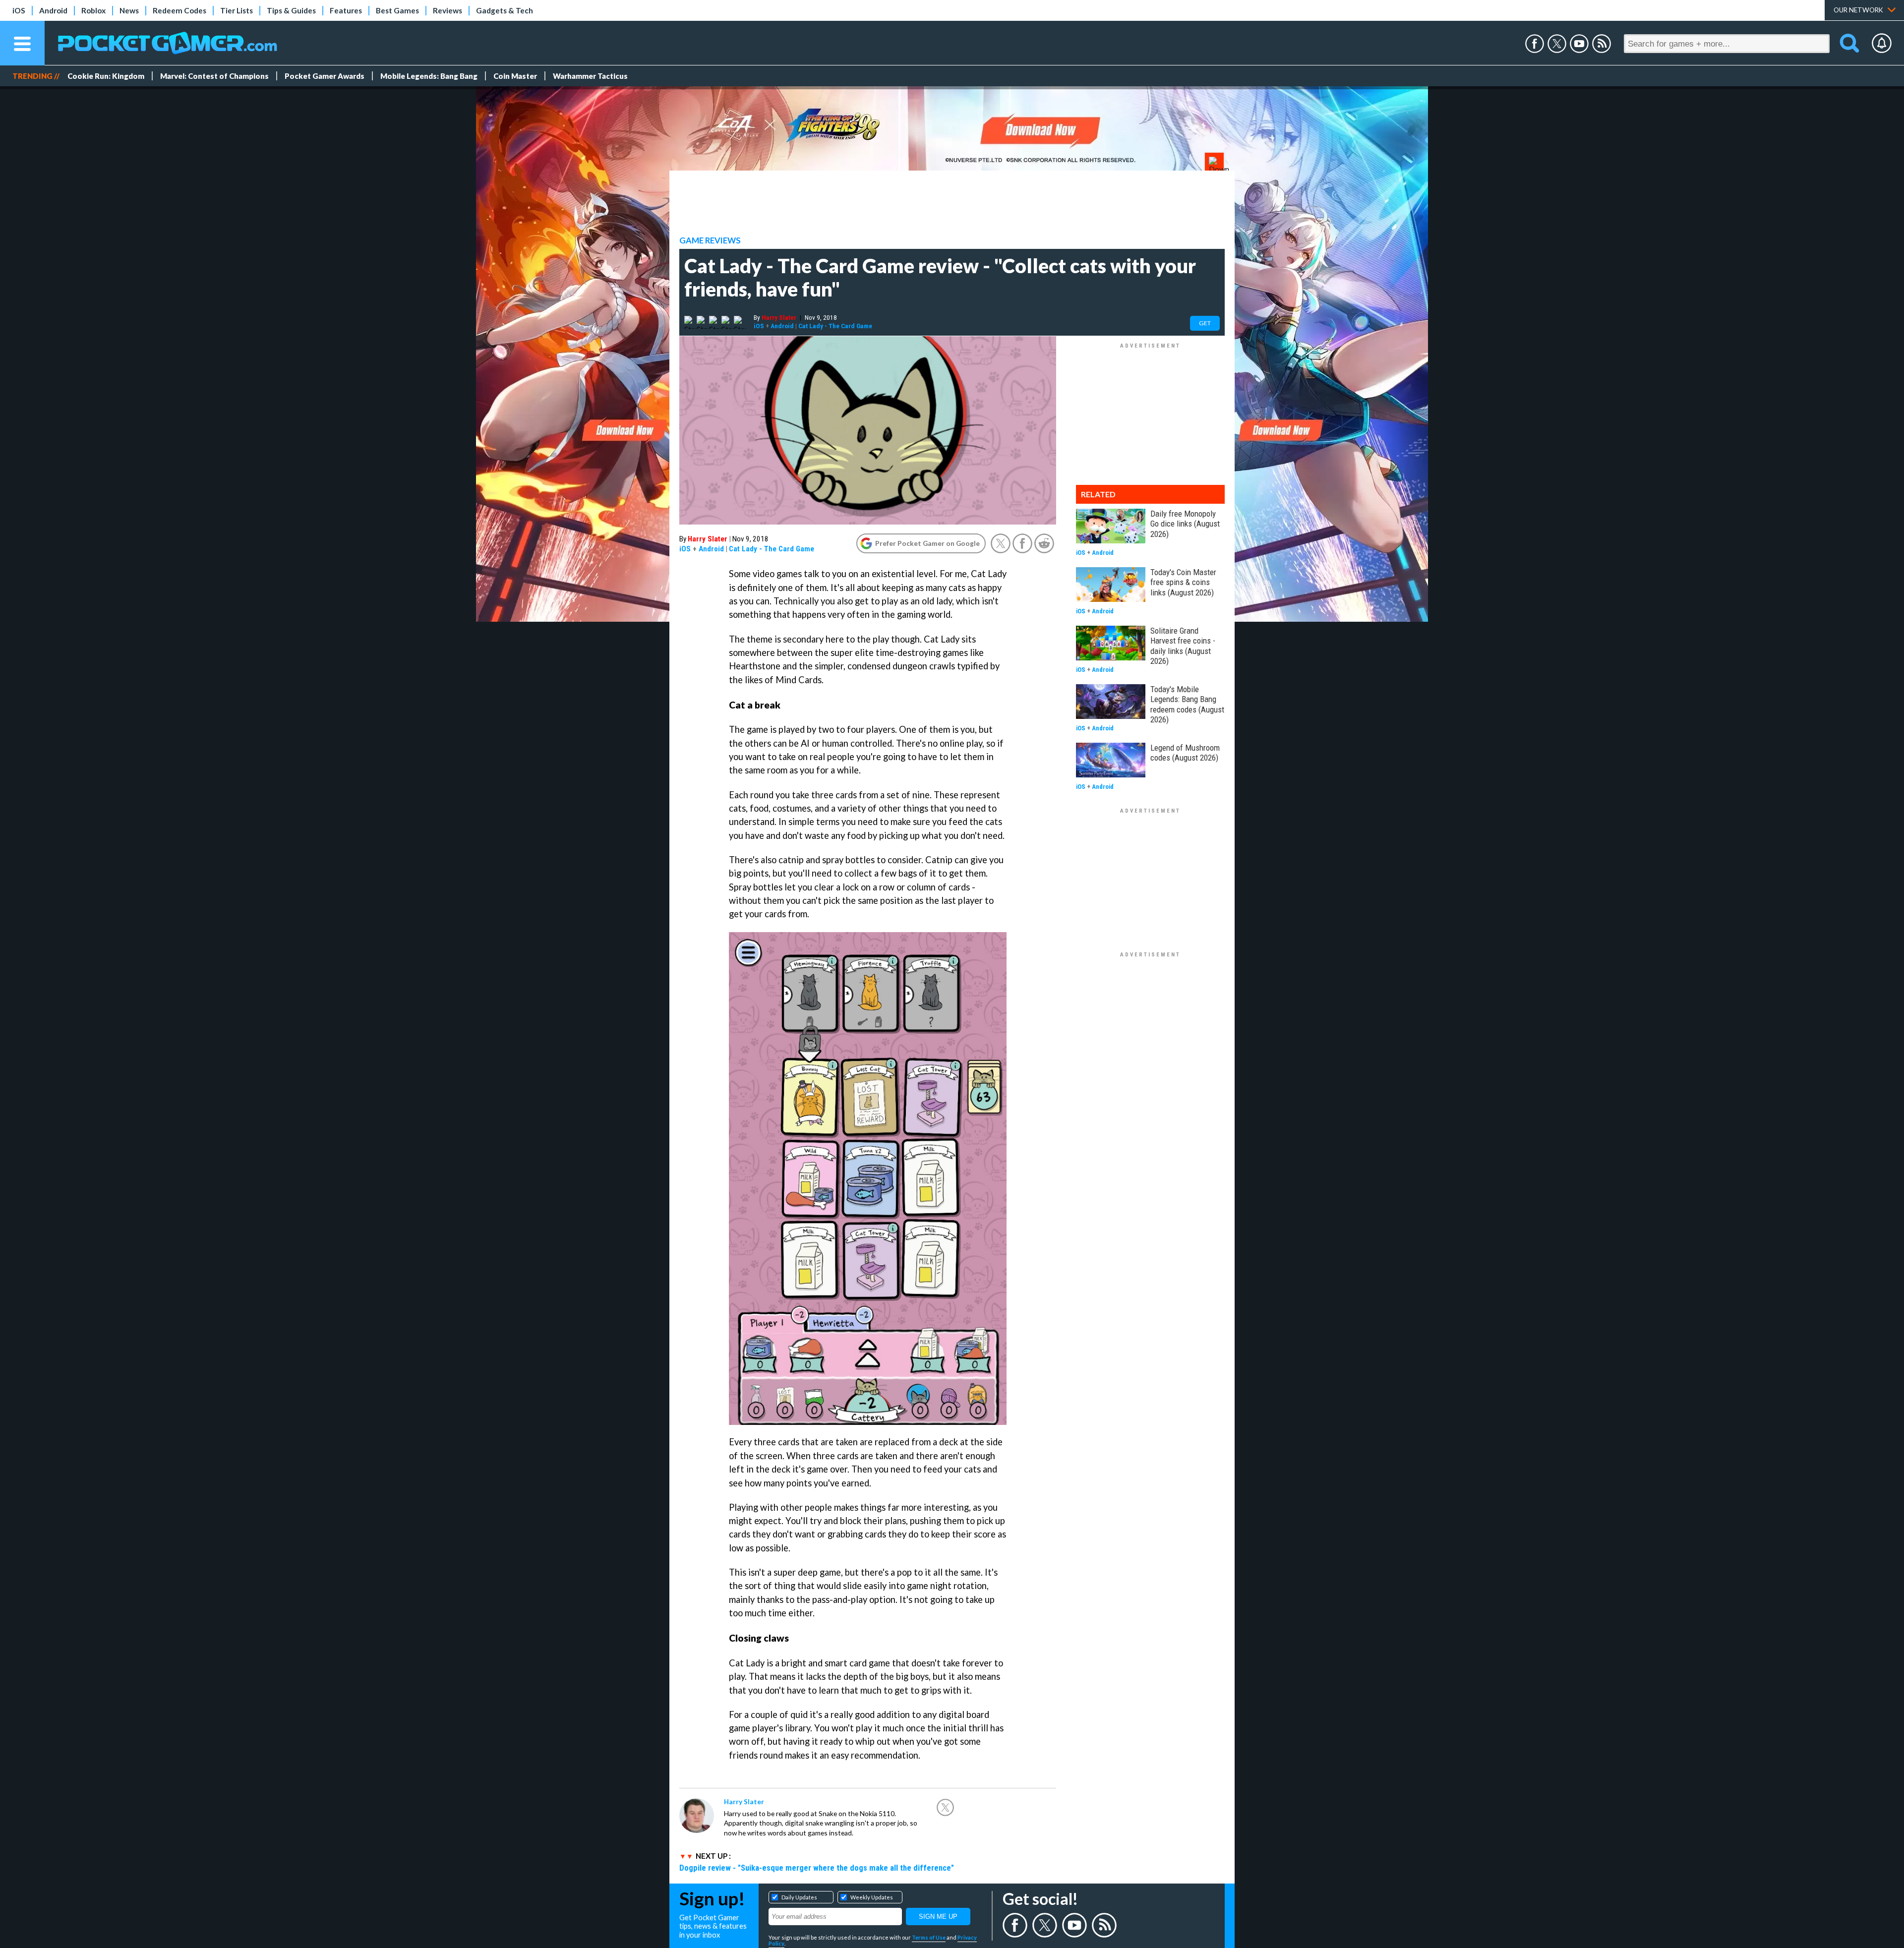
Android (53, 10)
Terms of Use (929, 1937)
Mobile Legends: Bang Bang (429, 76)
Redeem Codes (179, 10)
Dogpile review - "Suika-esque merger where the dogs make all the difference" (817, 1868)
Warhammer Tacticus (590, 76)
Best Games (397, 10)
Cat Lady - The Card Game (835, 326)
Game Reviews (710, 240)
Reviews (447, 10)
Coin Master (515, 76)
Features (346, 10)
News (129, 10)
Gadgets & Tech (505, 10)
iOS (19, 10)
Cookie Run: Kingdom (106, 76)
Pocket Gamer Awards (325, 76)
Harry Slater (779, 317)
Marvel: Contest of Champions (214, 76)
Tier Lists (237, 10)
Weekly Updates (872, 1897)
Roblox (93, 10)
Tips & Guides (291, 10)
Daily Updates (799, 1897)
